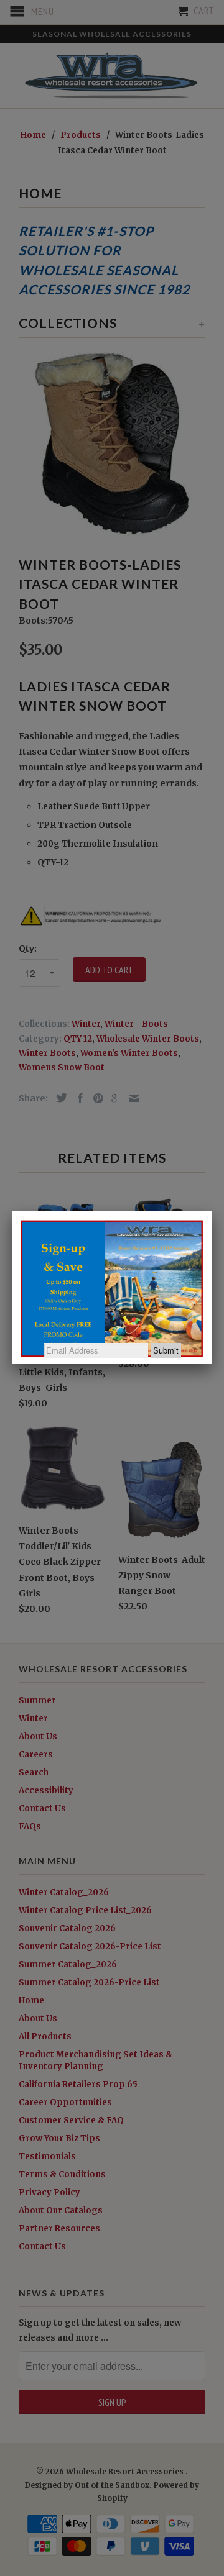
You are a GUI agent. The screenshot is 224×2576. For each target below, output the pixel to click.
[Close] (212, 1211)
